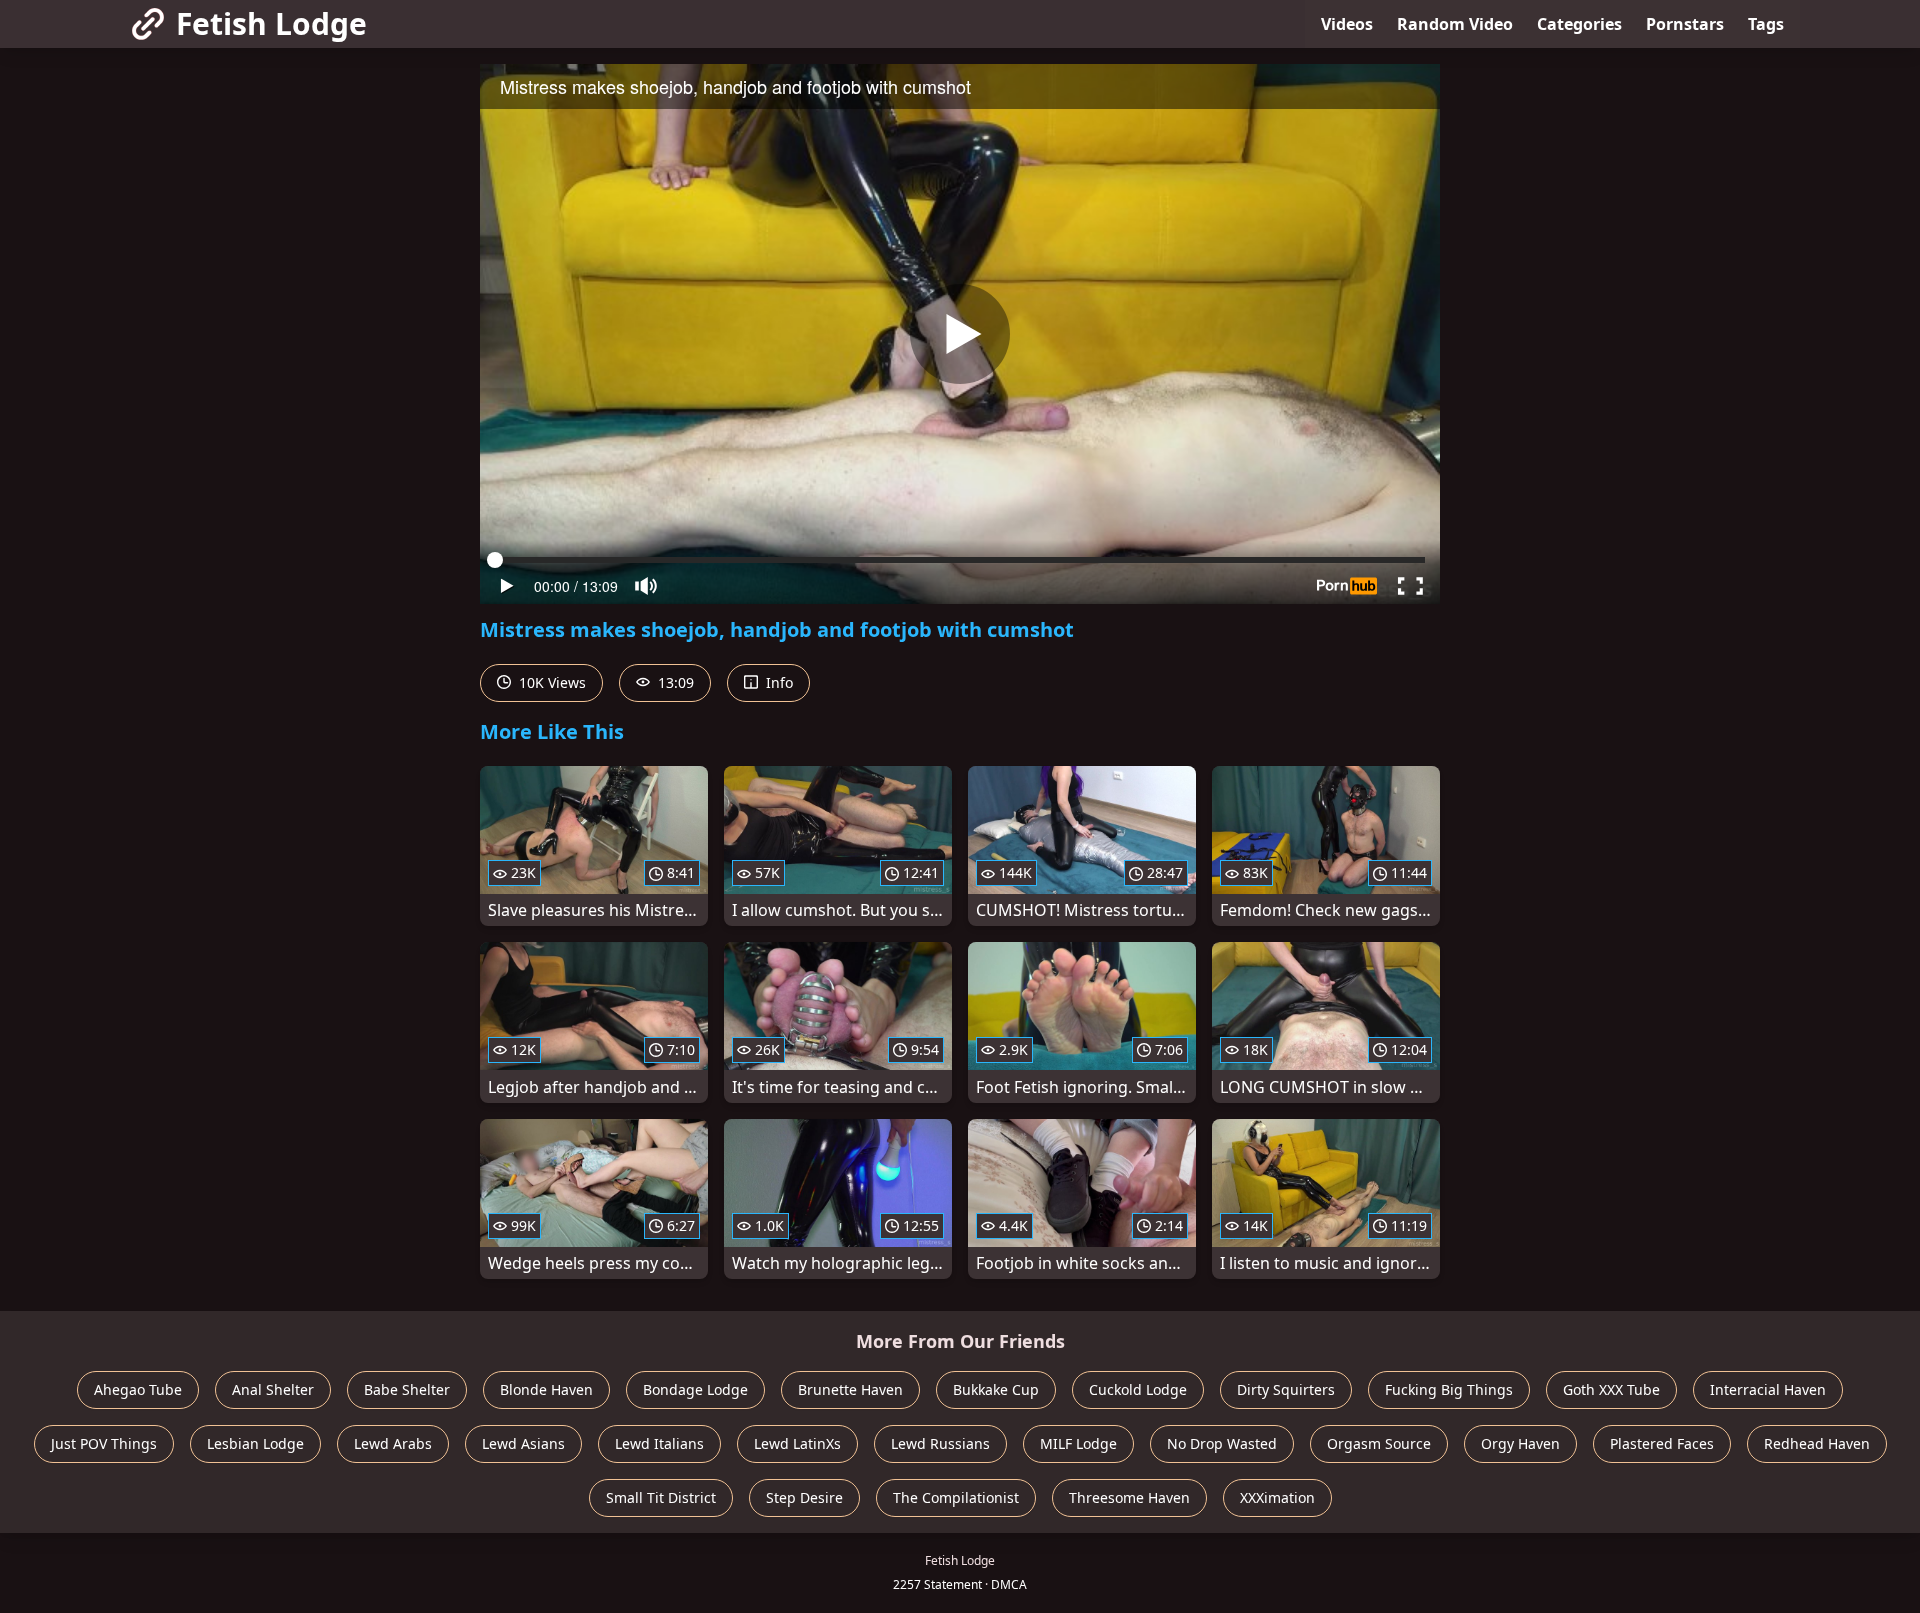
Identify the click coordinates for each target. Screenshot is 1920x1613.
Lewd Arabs (393, 1443)
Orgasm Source (1379, 1443)
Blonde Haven (546, 1389)
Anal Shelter (273, 1389)
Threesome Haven (1129, 1497)
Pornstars (1685, 24)
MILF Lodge (1078, 1443)
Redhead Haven (1817, 1443)
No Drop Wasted (1222, 1443)
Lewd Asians (523, 1443)
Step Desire (804, 1497)
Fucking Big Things (1449, 1389)
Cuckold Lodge (1138, 1389)
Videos (1347, 24)
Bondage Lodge (695, 1389)
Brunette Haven (850, 1389)
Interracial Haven (1768, 1389)
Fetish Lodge (271, 23)
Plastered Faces (1662, 1443)
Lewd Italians (659, 1443)
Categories (1579, 24)
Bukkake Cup (996, 1389)
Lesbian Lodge (255, 1443)
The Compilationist (956, 1497)
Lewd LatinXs (797, 1443)
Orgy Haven (1520, 1443)
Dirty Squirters (1286, 1389)
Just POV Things (104, 1443)
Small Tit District (661, 1497)
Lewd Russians (940, 1443)
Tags (1766, 24)
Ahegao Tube (138, 1389)
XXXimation (1277, 1497)
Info (777, 682)
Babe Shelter (407, 1389)
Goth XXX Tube (1611, 1389)
